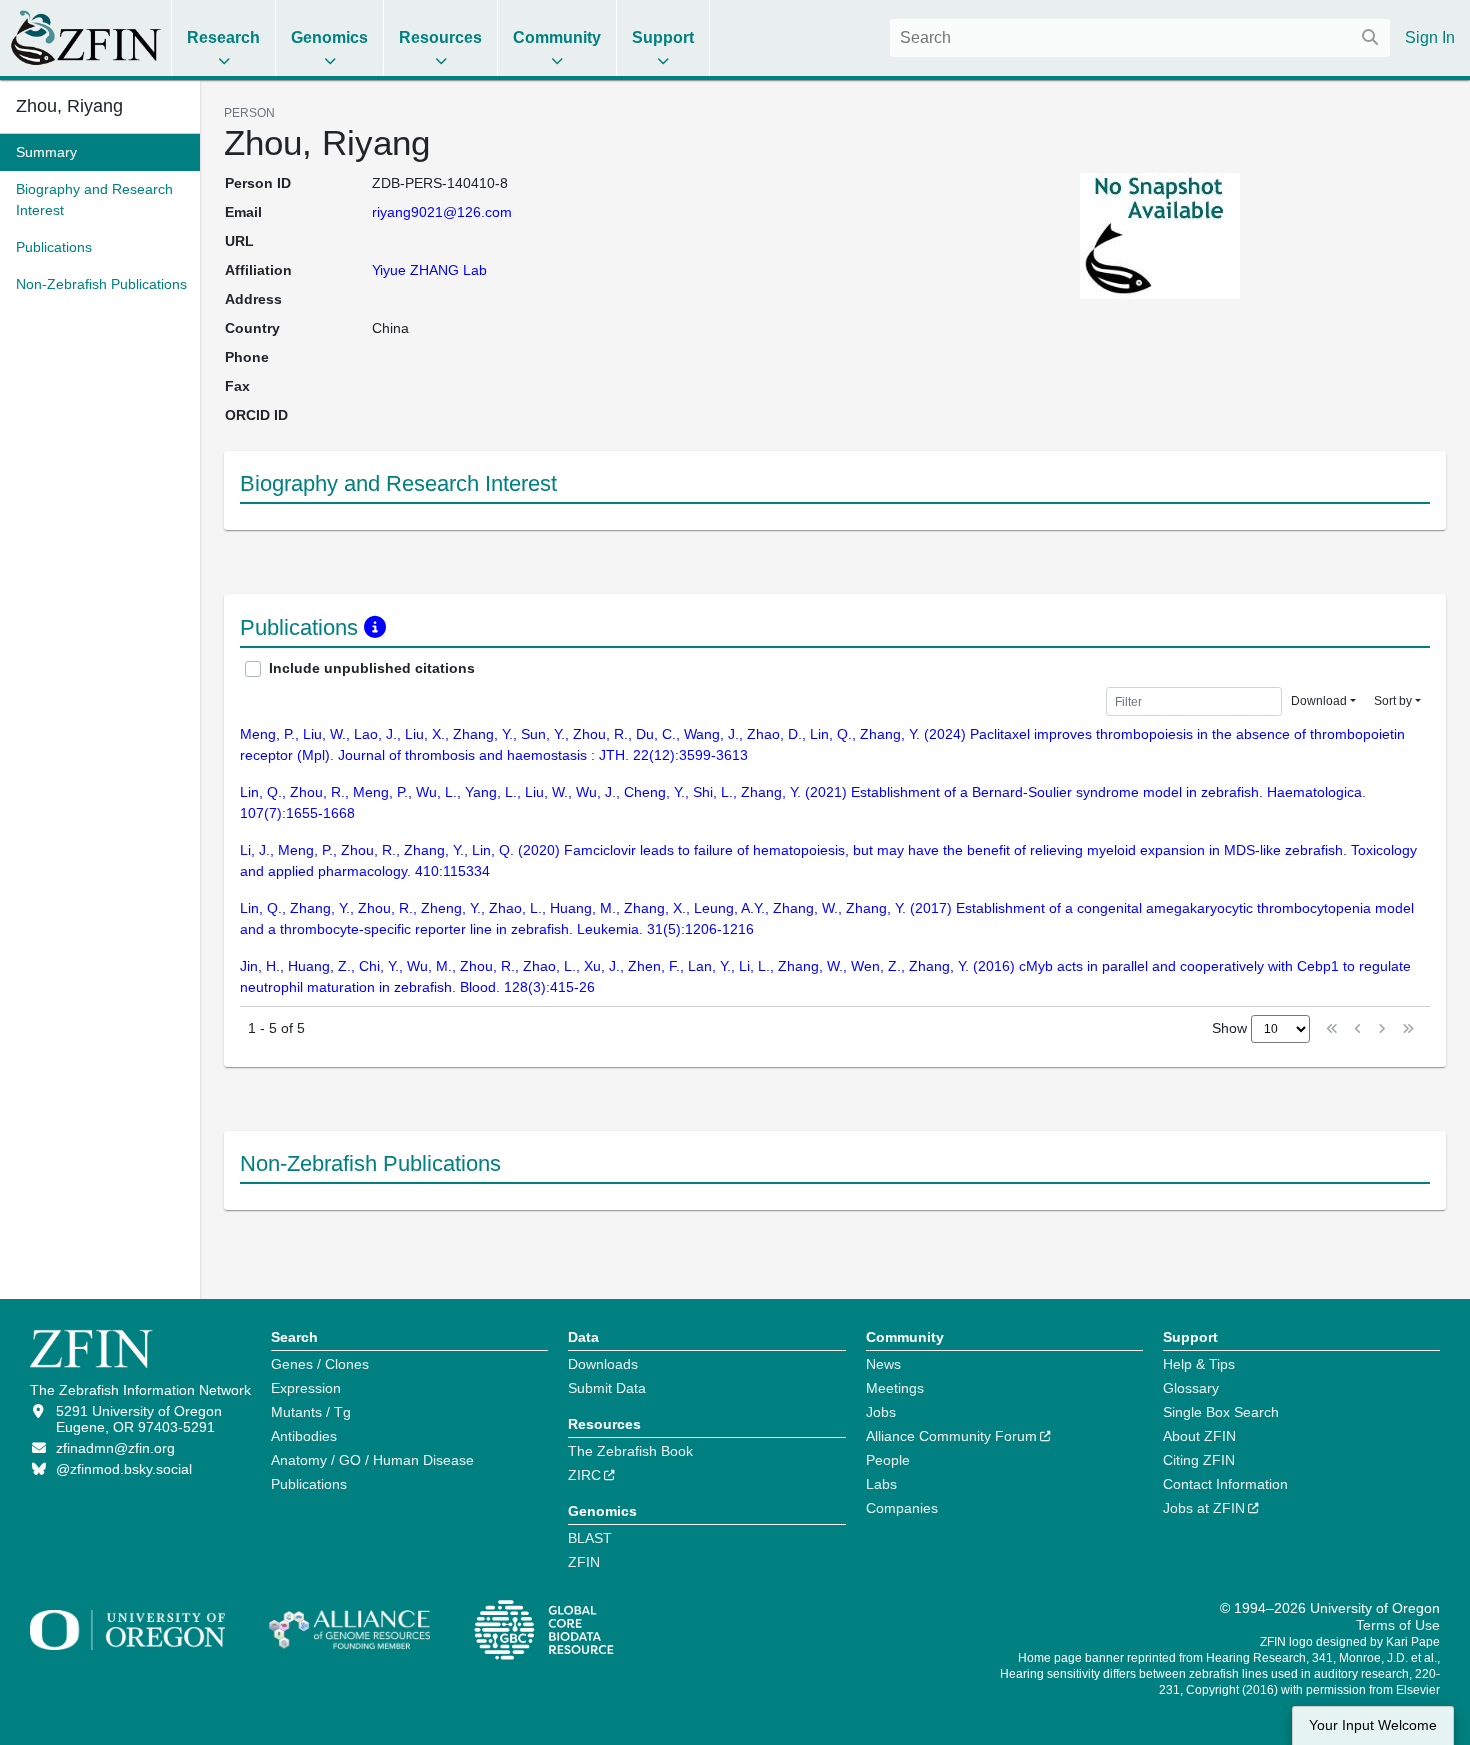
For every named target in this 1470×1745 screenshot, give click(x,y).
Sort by (1393, 701)
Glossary (1191, 1388)
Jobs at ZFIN (1204, 1508)
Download (1319, 701)
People (888, 1460)
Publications (309, 1484)
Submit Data (607, 1388)
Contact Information (1225, 1484)
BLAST (590, 1538)
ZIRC (584, 1475)
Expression (306, 1388)
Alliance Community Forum (951, 1436)
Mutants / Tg (311, 1412)
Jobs (881, 1412)
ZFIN (584, 1562)
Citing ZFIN (1199, 1460)
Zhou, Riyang (69, 106)
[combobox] (1140, 38)
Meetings (895, 1388)
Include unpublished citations (372, 668)
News (883, 1364)
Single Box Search (1221, 1412)
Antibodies (304, 1436)
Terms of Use (1398, 1625)
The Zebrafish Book (630, 1451)
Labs (881, 1484)
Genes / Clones (320, 1364)
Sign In (1430, 37)
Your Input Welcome (1373, 1725)
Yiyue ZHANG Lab (429, 270)
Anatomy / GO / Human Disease (372, 1460)
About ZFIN (1199, 1436)
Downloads (603, 1364)
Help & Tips (1199, 1364)
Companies (902, 1508)
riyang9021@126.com (442, 212)
